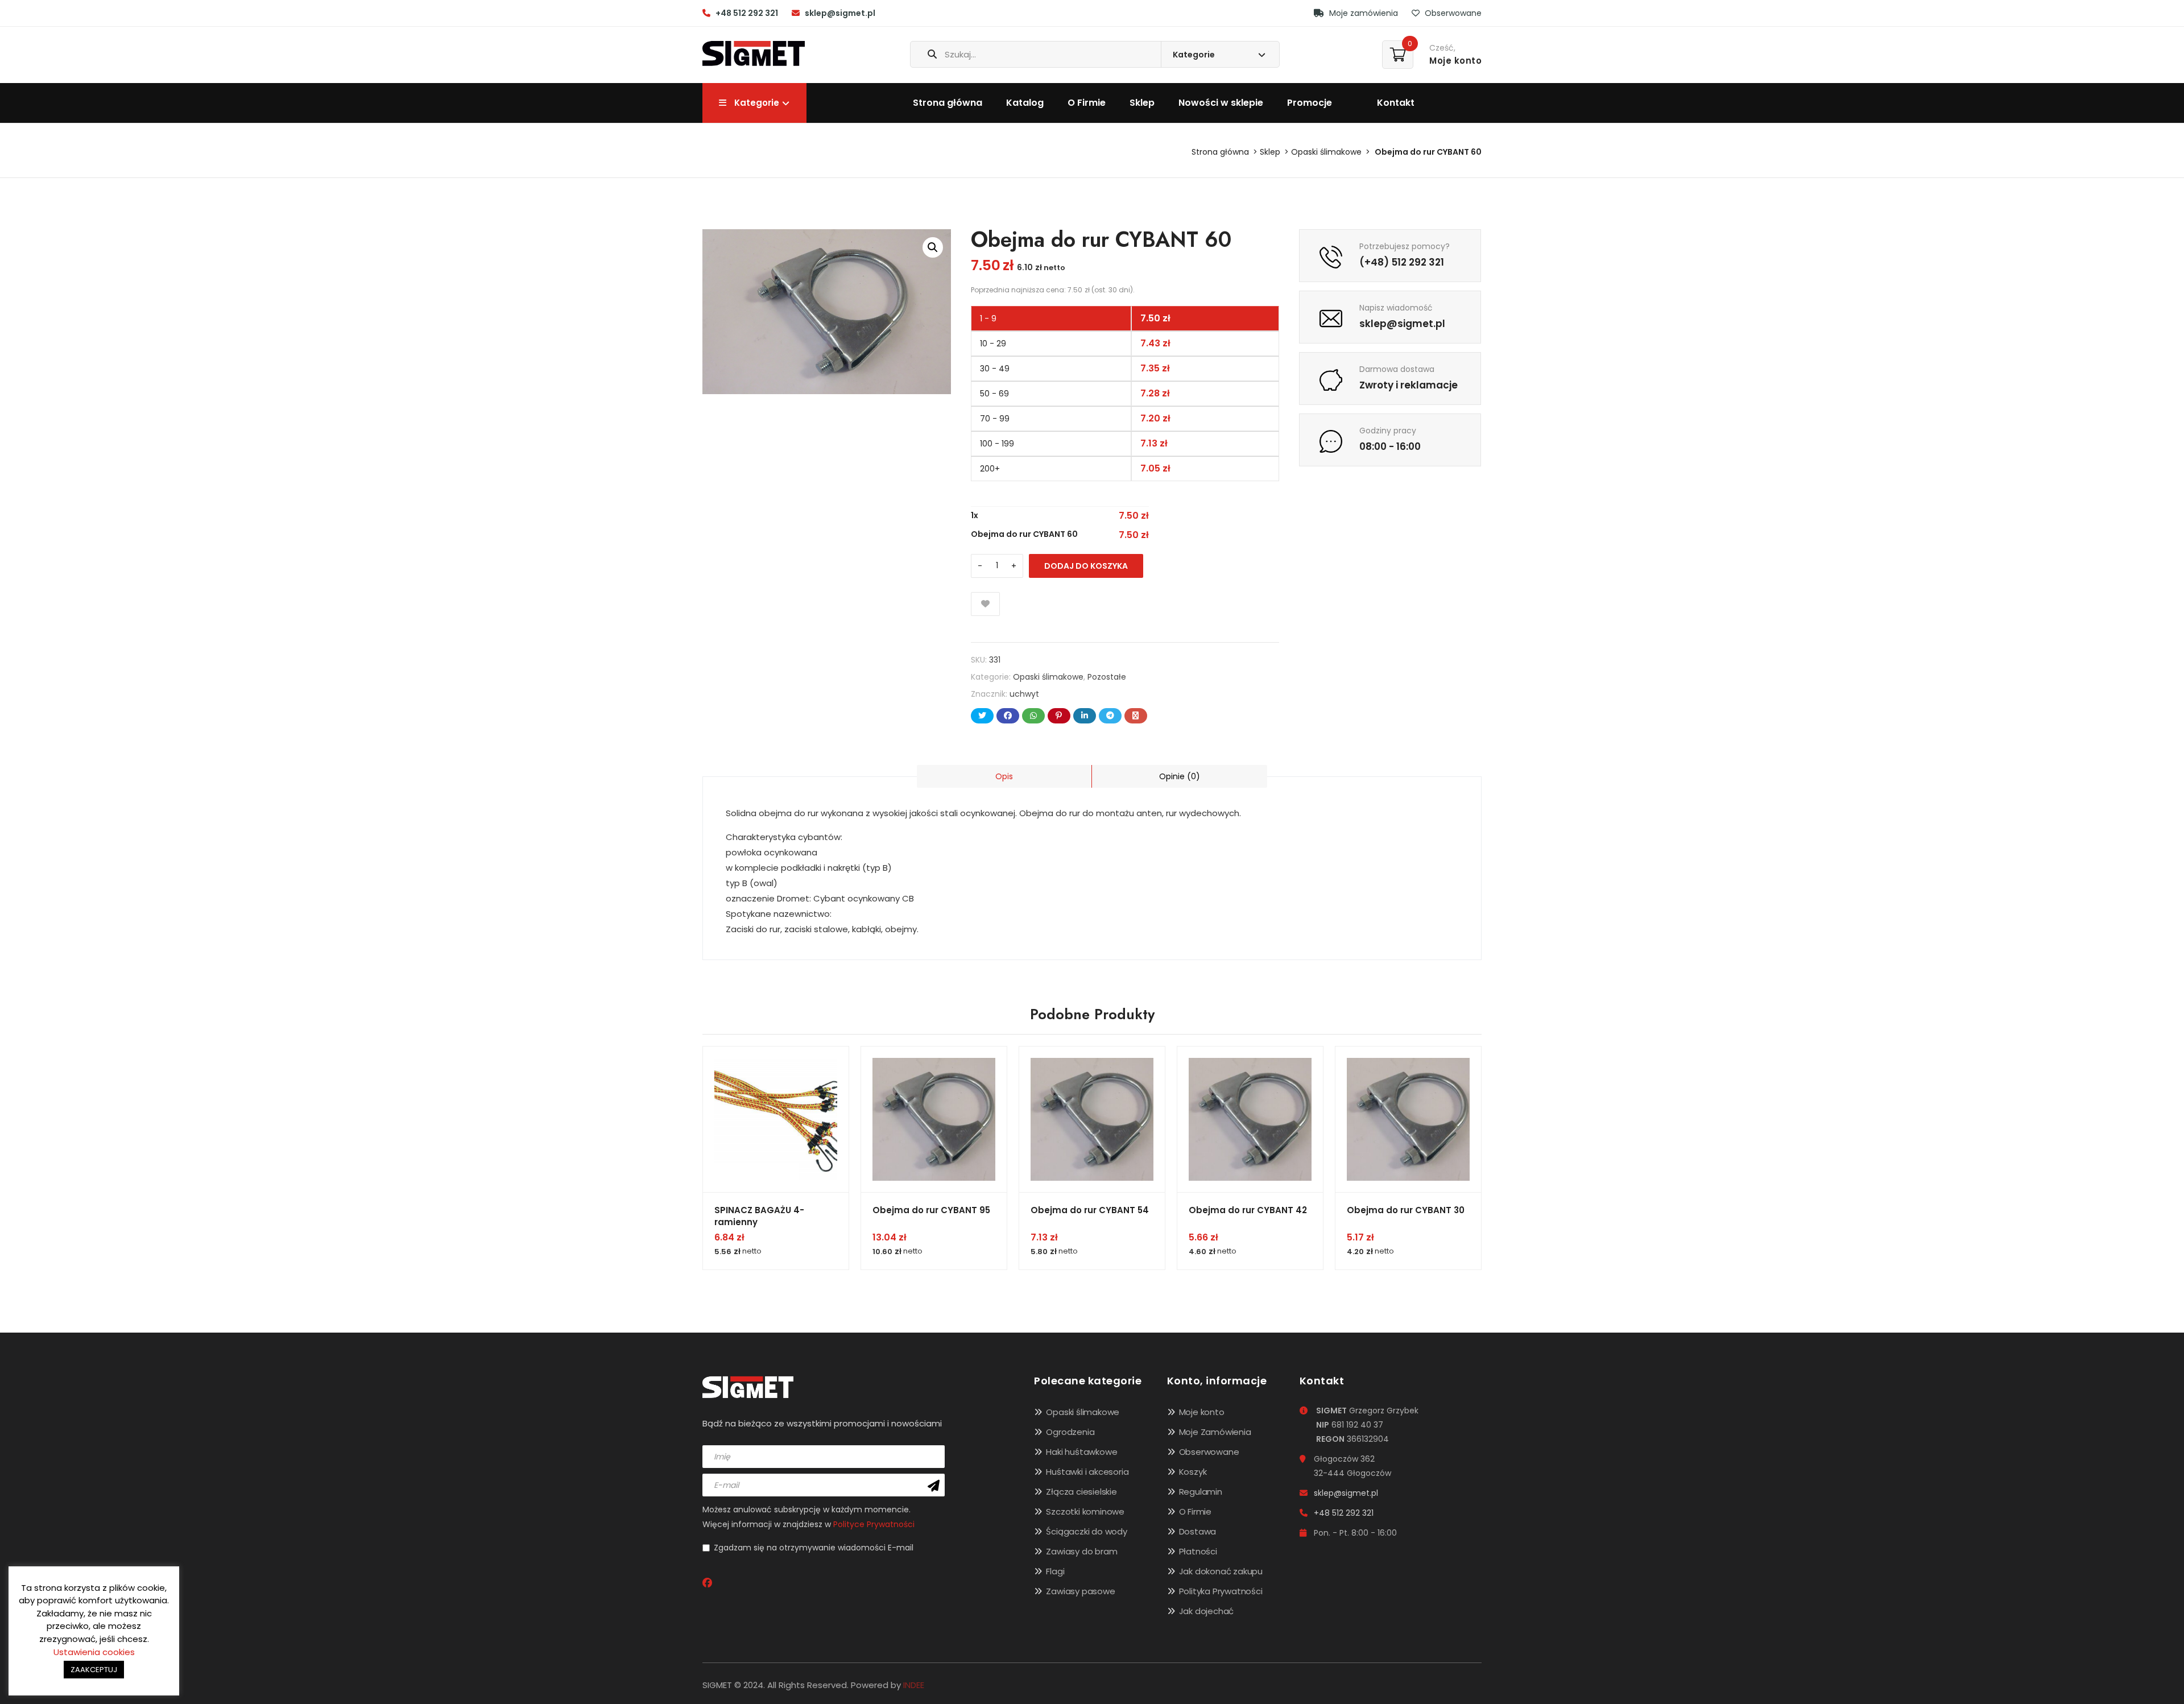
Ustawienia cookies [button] (94, 1652)
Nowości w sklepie (1221, 103)
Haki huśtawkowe (1081, 1452)
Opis (1004, 776)
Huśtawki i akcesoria (1087, 1472)
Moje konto (1202, 1412)
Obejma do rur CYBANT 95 (931, 1210)
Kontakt (1396, 103)
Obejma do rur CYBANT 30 (1406, 1210)
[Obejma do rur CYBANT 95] (934, 1119)
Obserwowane (1452, 13)
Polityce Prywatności (874, 1524)
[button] (933, 247)
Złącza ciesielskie (1081, 1492)
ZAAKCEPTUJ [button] (94, 1670)
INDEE (914, 1685)
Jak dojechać (1207, 1611)
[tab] (1004, 776)
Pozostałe (1107, 677)
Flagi (1055, 1571)
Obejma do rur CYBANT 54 (1090, 1210)
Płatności (1198, 1551)
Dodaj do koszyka (1086, 566)
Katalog (1025, 103)
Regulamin (1201, 1492)
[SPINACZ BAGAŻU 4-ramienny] (776, 1119)
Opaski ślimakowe (1326, 152)
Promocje (1310, 103)
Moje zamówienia (1362, 13)
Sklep (1142, 103)
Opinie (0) (1180, 776)
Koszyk (1193, 1472)
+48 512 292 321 (747, 13)
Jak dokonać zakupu (1221, 1571)
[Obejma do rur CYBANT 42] (1250, 1119)
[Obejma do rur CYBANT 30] (1408, 1119)
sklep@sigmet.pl (840, 13)
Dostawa (1198, 1531)
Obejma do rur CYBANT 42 (1248, 1210)
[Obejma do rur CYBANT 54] (1092, 1119)
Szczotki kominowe (1085, 1511)
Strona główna (948, 103)
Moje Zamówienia (1215, 1432)
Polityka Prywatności (1221, 1591)
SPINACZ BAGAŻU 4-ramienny (759, 1216)
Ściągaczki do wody (1086, 1531)
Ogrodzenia (1070, 1432)
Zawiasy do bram (1081, 1551)
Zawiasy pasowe (1080, 1591)
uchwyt (1024, 694)
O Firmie (1087, 103)
